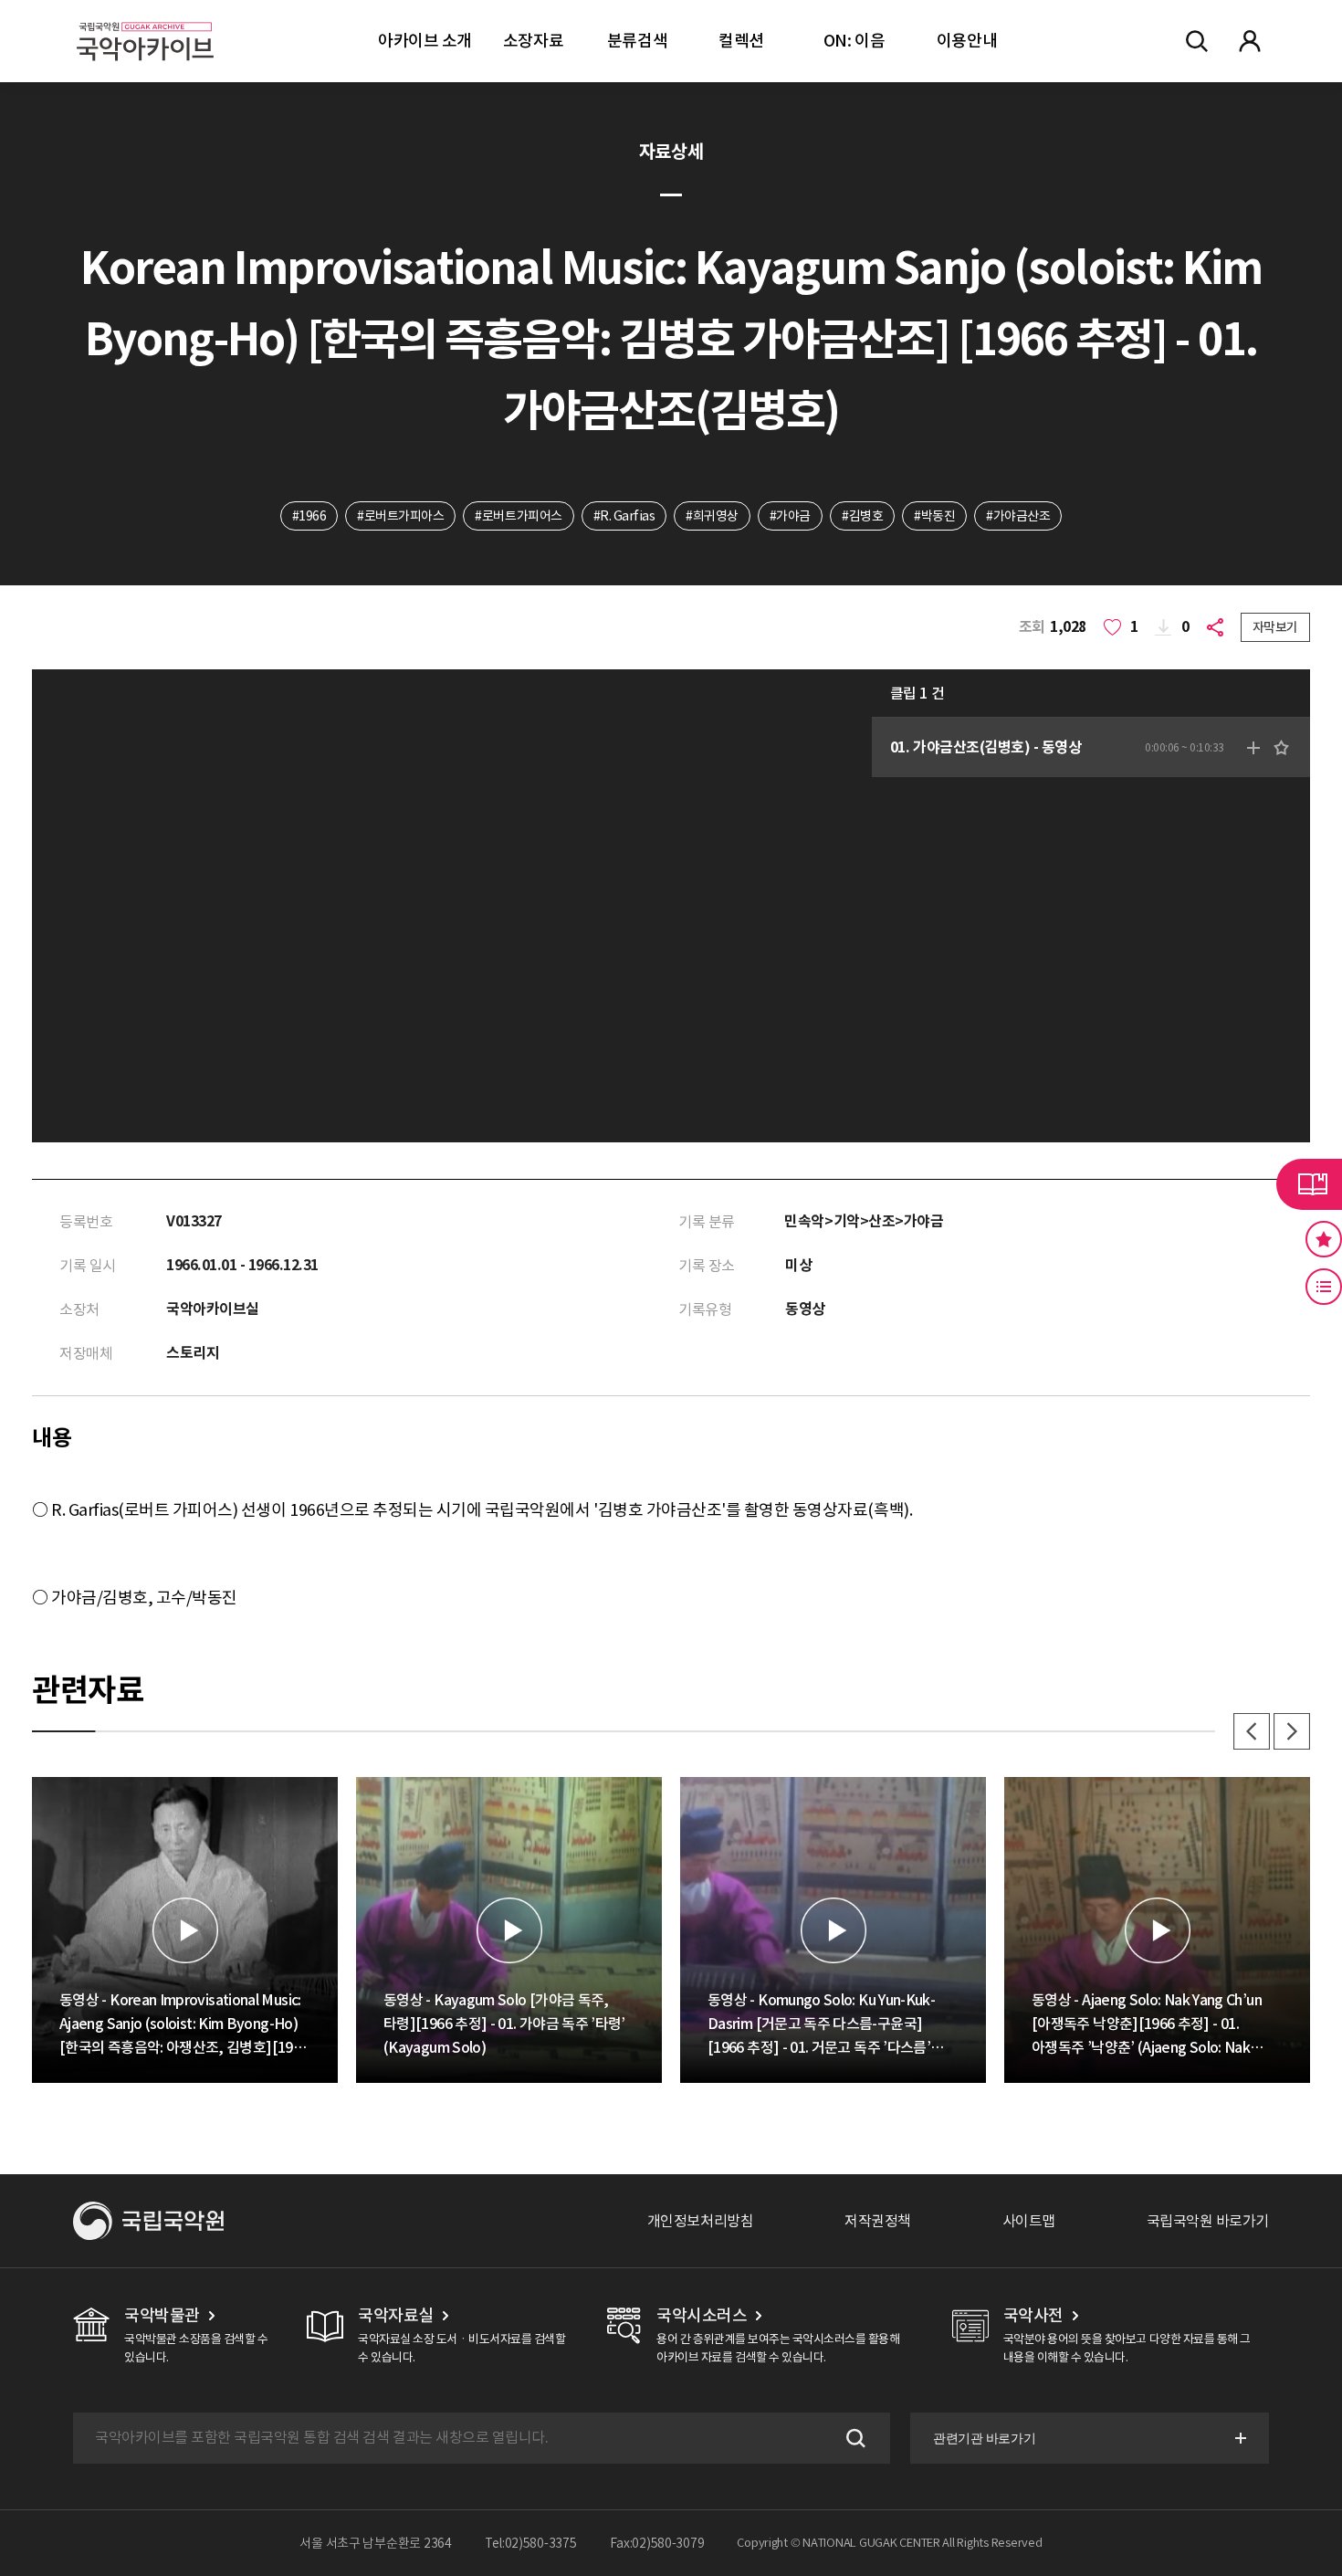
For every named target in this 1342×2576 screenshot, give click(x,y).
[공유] (1219, 627)
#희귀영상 (712, 516)
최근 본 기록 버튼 (1324, 1287)
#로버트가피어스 (518, 516)
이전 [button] (1252, 1731)
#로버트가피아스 (400, 516)
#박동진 (934, 516)
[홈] (145, 19)
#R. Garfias (624, 516)
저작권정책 (878, 2221)
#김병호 (862, 516)
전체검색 (1197, 41)
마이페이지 (1250, 41)
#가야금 (790, 516)
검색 (854, 2438)
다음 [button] (1292, 1731)
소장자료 (533, 41)
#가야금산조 (1018, 516)
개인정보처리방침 (700, 2221)
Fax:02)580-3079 (657, 2543)
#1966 (309, 516)
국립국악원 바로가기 (1208, 2221)
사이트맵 (1029, 2221)
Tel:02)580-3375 (531, 2543)
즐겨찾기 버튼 (1324, 1239)
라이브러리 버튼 (1309, 1184)
